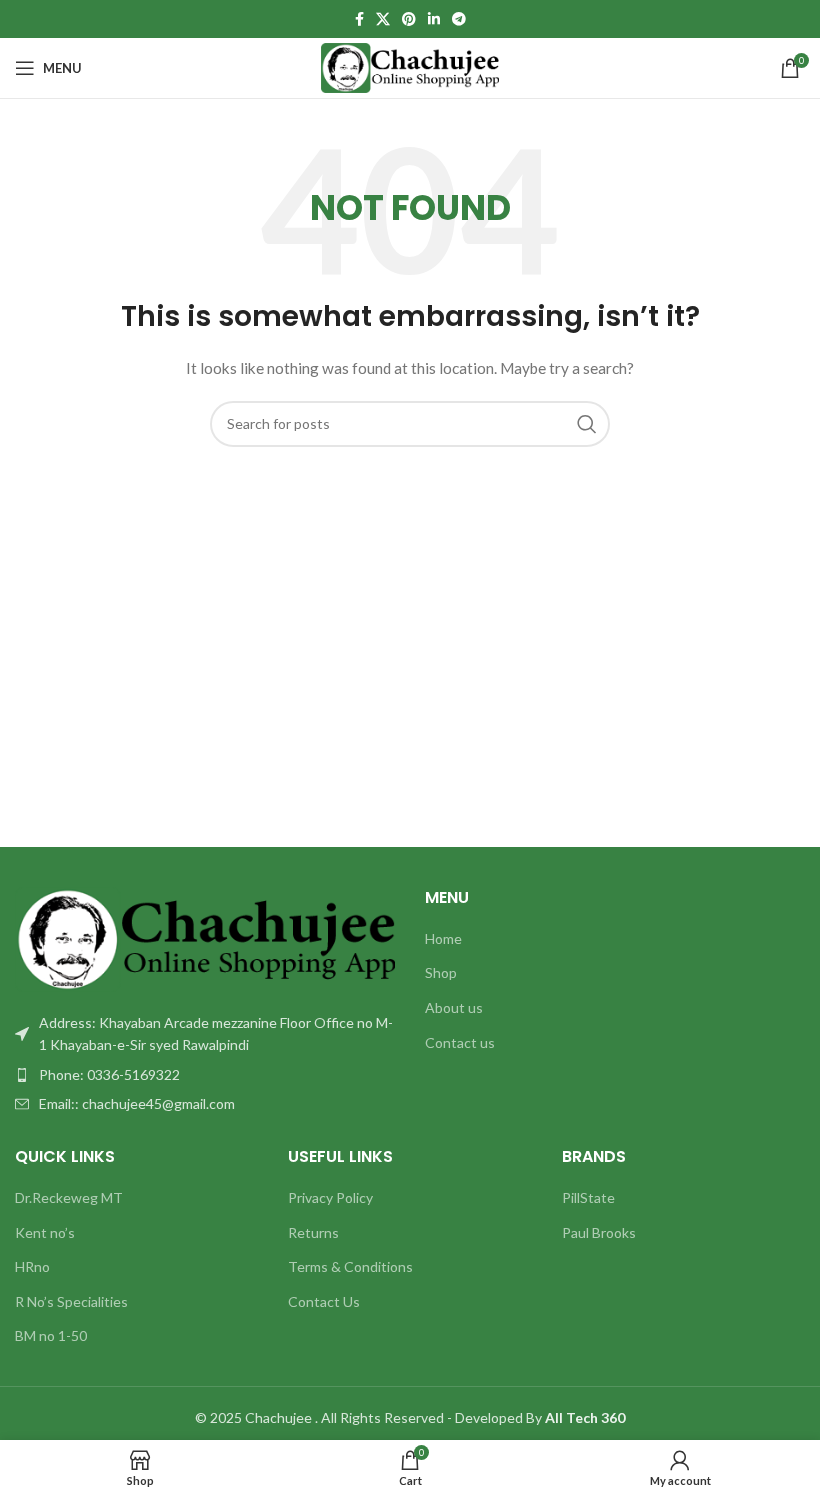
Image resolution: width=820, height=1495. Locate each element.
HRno (32, 1266)
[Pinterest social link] (409, 19)
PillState (588, 1197)
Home (443, 938)
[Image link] (205, 937)
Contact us (460, 1042)
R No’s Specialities (71, 1301)
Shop (441, 972)
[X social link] (383, 19)
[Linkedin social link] (434, 19)
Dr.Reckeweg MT (69, 1197)
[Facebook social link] (359, 19)
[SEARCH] (587, 424)
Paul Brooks (599, 1232)
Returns (313, 1232)
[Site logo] (410, 66)
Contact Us (324, 1301)
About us (454, 1007)
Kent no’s (45, 1232)
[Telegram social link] (459, 19)
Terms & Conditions (350, 1266)
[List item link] (205, 1075)
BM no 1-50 (51, 1335)
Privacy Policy (330, 1197)
